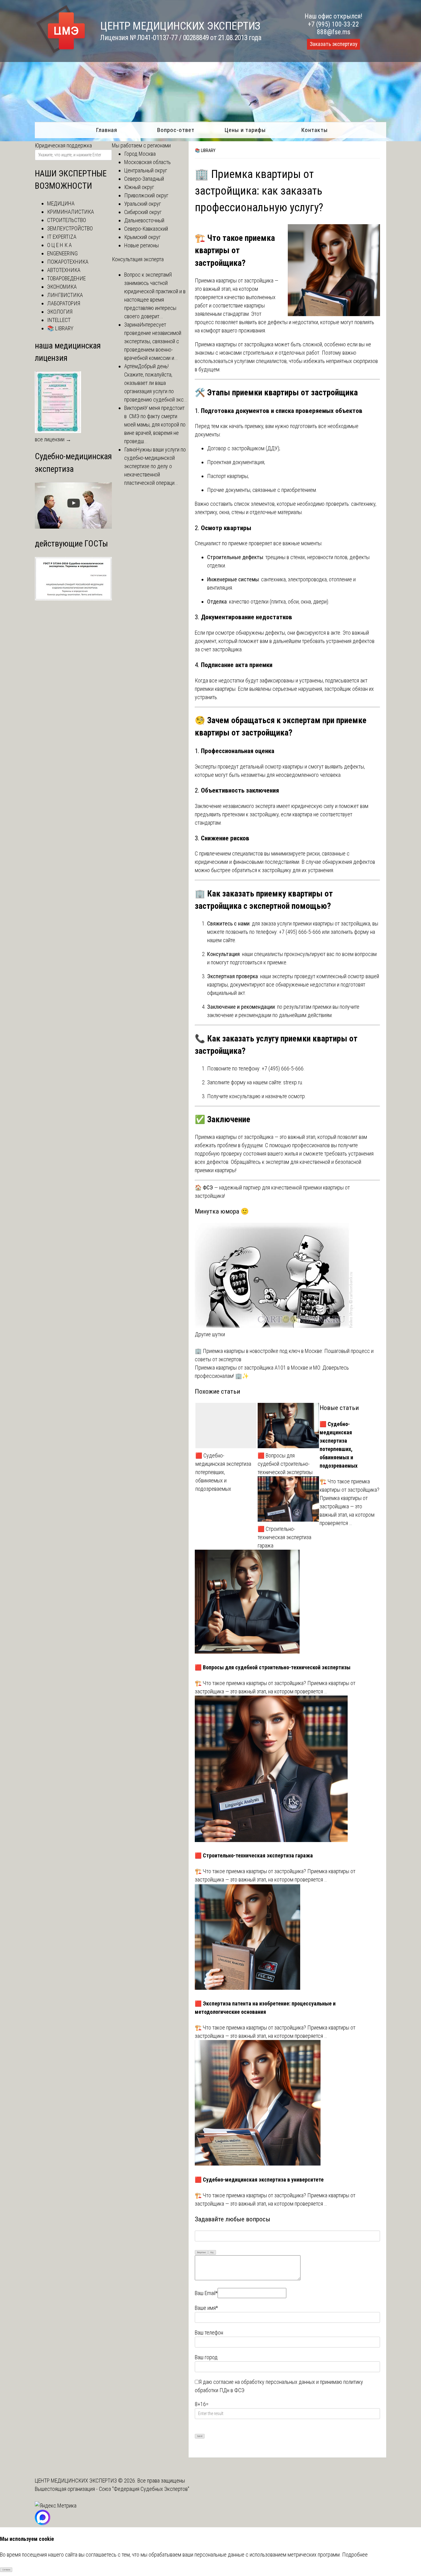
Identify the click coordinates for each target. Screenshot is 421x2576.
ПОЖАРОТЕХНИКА (68, 262)
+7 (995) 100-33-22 (333, 24)
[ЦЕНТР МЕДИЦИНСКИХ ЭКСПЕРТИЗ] (61, 53)
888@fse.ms (334, 32)
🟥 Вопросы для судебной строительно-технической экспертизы (285, 1464)
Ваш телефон (209, 2333)
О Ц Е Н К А (59, 245)
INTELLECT (59, 320)
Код (212, 2252)
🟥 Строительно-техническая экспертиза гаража (284, 1537)
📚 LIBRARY (205, 150)
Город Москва (140, 154)
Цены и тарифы (245, 130)
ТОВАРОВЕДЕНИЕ (66, 278)
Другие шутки (210, 1334)
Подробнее (355, 2555)
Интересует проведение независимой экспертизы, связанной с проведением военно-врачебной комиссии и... (153, 341)
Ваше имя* (206, 2308)
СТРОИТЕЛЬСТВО (67, 220)
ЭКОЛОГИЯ (60, 312)
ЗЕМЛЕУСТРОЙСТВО (70, 228)
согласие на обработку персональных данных (264, 2382)
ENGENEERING (62, 253)
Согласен (6, 2570)
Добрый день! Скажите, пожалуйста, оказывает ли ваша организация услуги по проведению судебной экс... (156, 383)
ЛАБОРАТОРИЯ (64, 303)
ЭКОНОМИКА (62, 287)
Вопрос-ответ (176, 130)
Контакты (315, 130)
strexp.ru (293, 1082)
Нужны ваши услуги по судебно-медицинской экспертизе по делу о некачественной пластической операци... (155, 466)
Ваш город (206, 2357)
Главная (106, 130)
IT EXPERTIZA (62, 237)
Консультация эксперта (138, 259)
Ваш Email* (206, 2293)
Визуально (202, 2252)
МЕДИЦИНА (61, 203)
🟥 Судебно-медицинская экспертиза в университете (259, 2180)
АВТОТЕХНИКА (64, 270)
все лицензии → (53, 439)
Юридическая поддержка (63, 145)
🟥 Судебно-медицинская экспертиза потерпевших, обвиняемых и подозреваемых (223, 1472)
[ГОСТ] (73, 598)
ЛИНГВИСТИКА (65, 295)
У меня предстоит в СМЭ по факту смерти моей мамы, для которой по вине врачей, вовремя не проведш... (155, 425)
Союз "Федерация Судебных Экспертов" (144, 2489)
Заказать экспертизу (333, 44)
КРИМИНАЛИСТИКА (71, 212)
